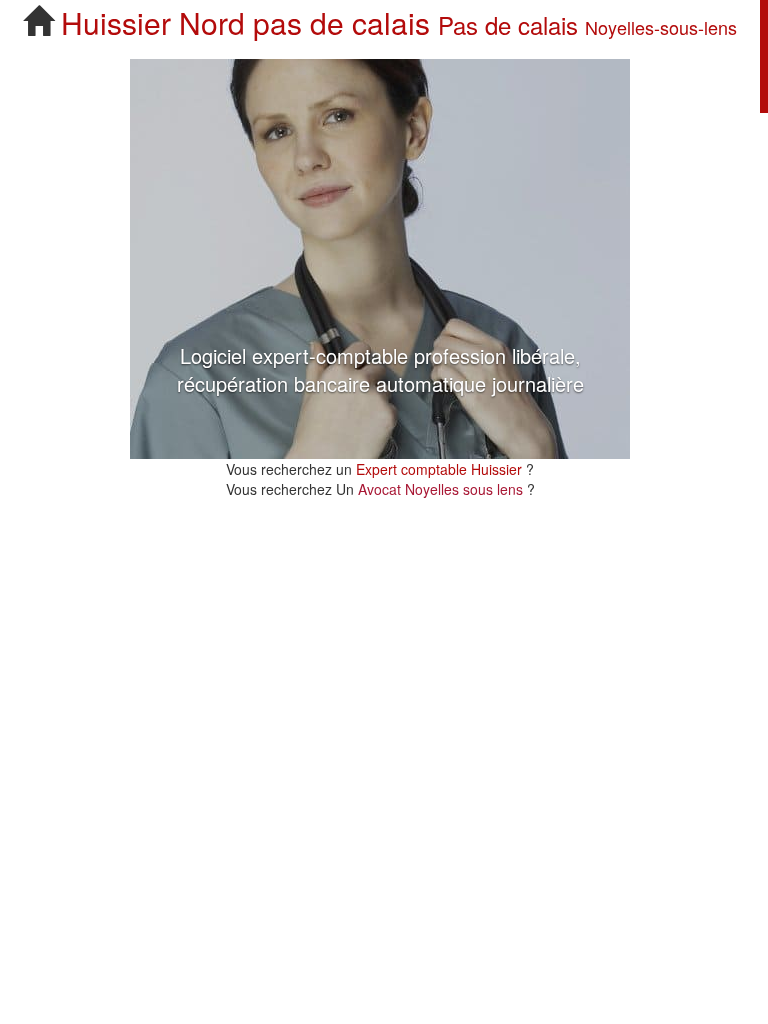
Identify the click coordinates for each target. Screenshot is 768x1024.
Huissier (116, 22)
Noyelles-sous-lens (661, 27)
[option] (380, 259)
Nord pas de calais (304, 22)
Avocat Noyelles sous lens (442, 489)
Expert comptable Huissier (439, 469)
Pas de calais (508, 24)
